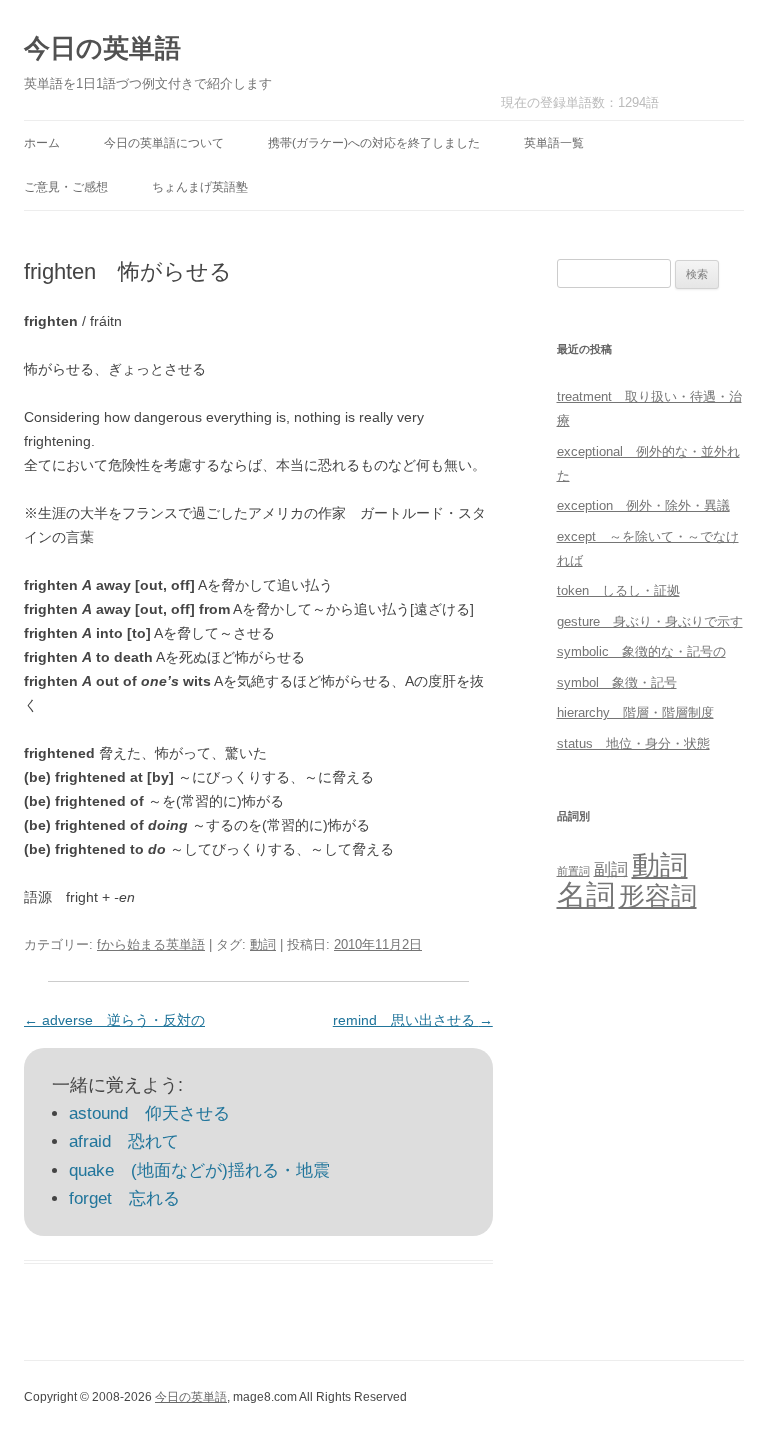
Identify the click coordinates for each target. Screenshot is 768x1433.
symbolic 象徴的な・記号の (641, 651)
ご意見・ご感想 (66, 187)
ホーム (42, 143)
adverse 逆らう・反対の (114, 1020)
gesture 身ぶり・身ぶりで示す (650, 621)
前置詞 (573, 871)
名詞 (586, 894)
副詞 (611, 869)
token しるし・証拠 (618, 590)
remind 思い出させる (413, 1020)
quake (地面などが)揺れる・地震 (199, 1170)
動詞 (263, 944)
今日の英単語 (102, 48)
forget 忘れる (124, 1198)
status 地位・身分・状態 (633, 743)
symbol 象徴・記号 (617, 682)
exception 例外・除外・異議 (643, 505)
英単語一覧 (554, 143)
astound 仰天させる (149, 1113)
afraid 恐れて (124, 1141)
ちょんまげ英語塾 (200, 187)
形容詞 (658, 896)
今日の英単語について (164, 143)
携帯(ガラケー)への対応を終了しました (374, 143)
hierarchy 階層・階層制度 (635, 712)
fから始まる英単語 (151, 944)
